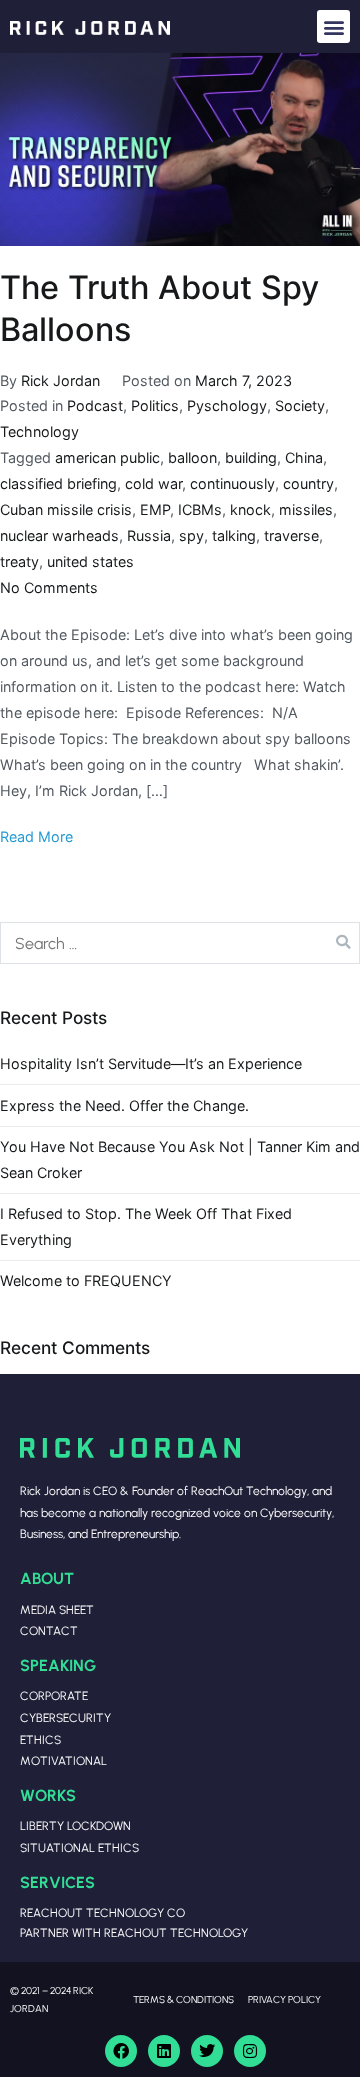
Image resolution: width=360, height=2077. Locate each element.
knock (250, 509)
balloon (192, 457)
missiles (306, 509)
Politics (155, 405)
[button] (333, 26)
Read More (36, 836)
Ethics (40, 1739)
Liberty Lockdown (75, 1825)
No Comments (49, 587)
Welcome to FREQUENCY (86, 1280)
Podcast (95, 405)
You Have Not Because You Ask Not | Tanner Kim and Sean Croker (180, 1159)
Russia (149, 535)
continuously (232, 483)
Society (300, 405)
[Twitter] (207, 2051)
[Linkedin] (164, 2051)
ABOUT (47, 1577)
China (304, 457)
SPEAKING (58, 1664)
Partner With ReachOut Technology (134, 1932)
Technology (39, 431)
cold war (153, 483)
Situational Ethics (79, 1847)
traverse (291, 535)
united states (90, 561)
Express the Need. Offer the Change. (124, 1105)
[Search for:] (180, 943)
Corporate (54, 1695)
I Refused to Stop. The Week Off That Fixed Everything (146, 1226)
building (251, 457)
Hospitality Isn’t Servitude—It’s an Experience (151, 1063)
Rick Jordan (60, 380)
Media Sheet (57, 1609)
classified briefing (58, 483)
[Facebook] (121, 2051)
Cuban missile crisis (66, 509)
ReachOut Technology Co (102, 1912)
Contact (49, 1630)
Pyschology (227, 405)
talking (234, 535)
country (308, 483)
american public (107, 457)
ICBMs (200, 509)
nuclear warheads (59, 535)
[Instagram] (250, 2051)
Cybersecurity (65, 1717)
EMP (155, 509)
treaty (19, 561)
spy (191, 535)
